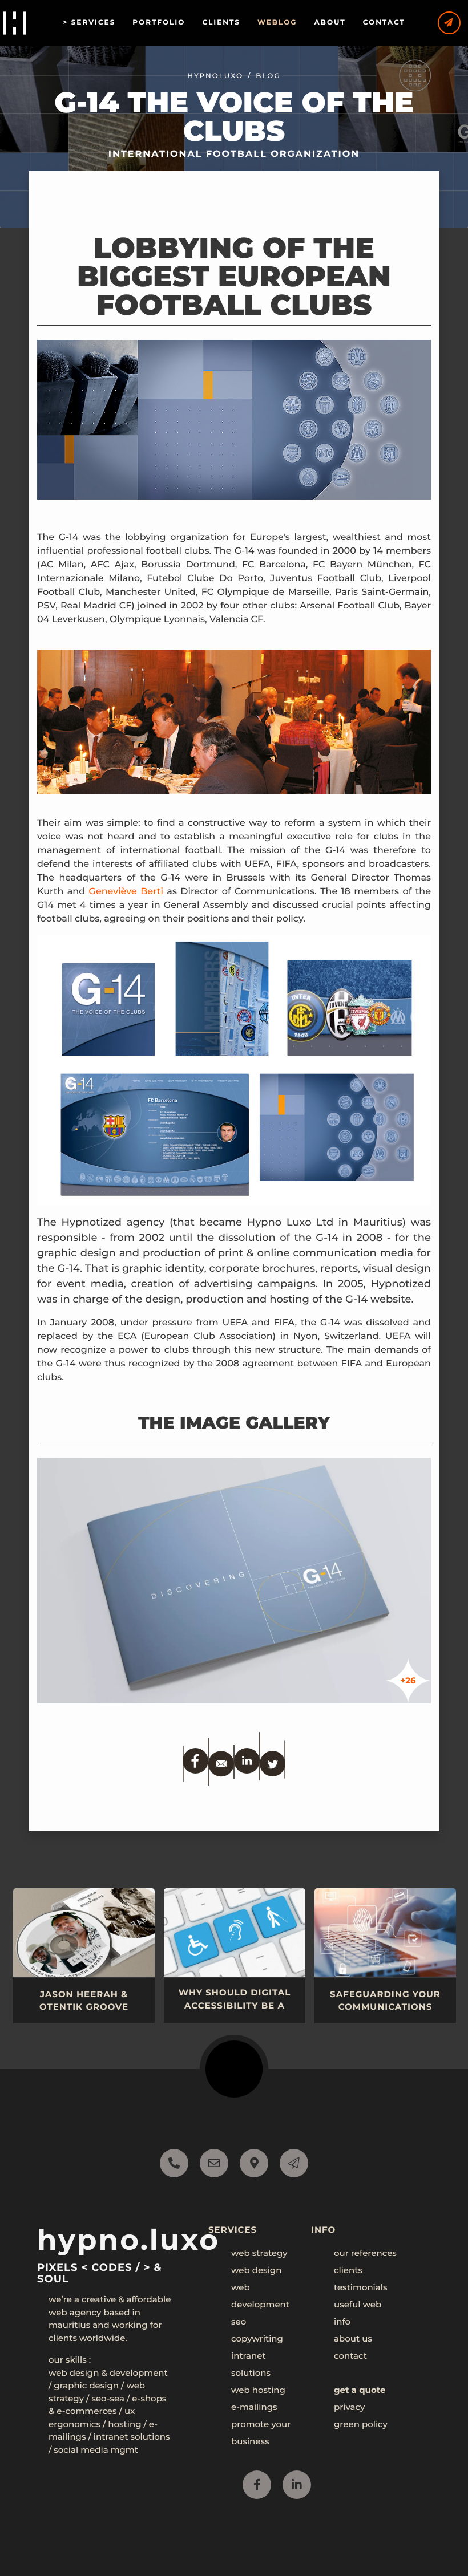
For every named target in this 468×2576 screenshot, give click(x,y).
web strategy (259, 2253)
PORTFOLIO (159, 23)
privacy (349, 2407)
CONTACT (384, 23)
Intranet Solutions (132, 2437)
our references (365, 2253)
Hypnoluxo (215, 76)
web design (256, 2270)
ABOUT (330, 23)
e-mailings (254, 2407)
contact (350, 2356)
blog (268, 76)
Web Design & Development (108, 2373)
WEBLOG (277, 23)
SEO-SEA (108, 2398)
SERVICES (94, 23)
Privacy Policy (111, 2549)
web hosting (258, 2390)
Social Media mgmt (96, 2450)
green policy (361, 2424)
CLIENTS (221, 23)
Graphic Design (86, 2385)
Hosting (124, 2424)
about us (353, 2338)
